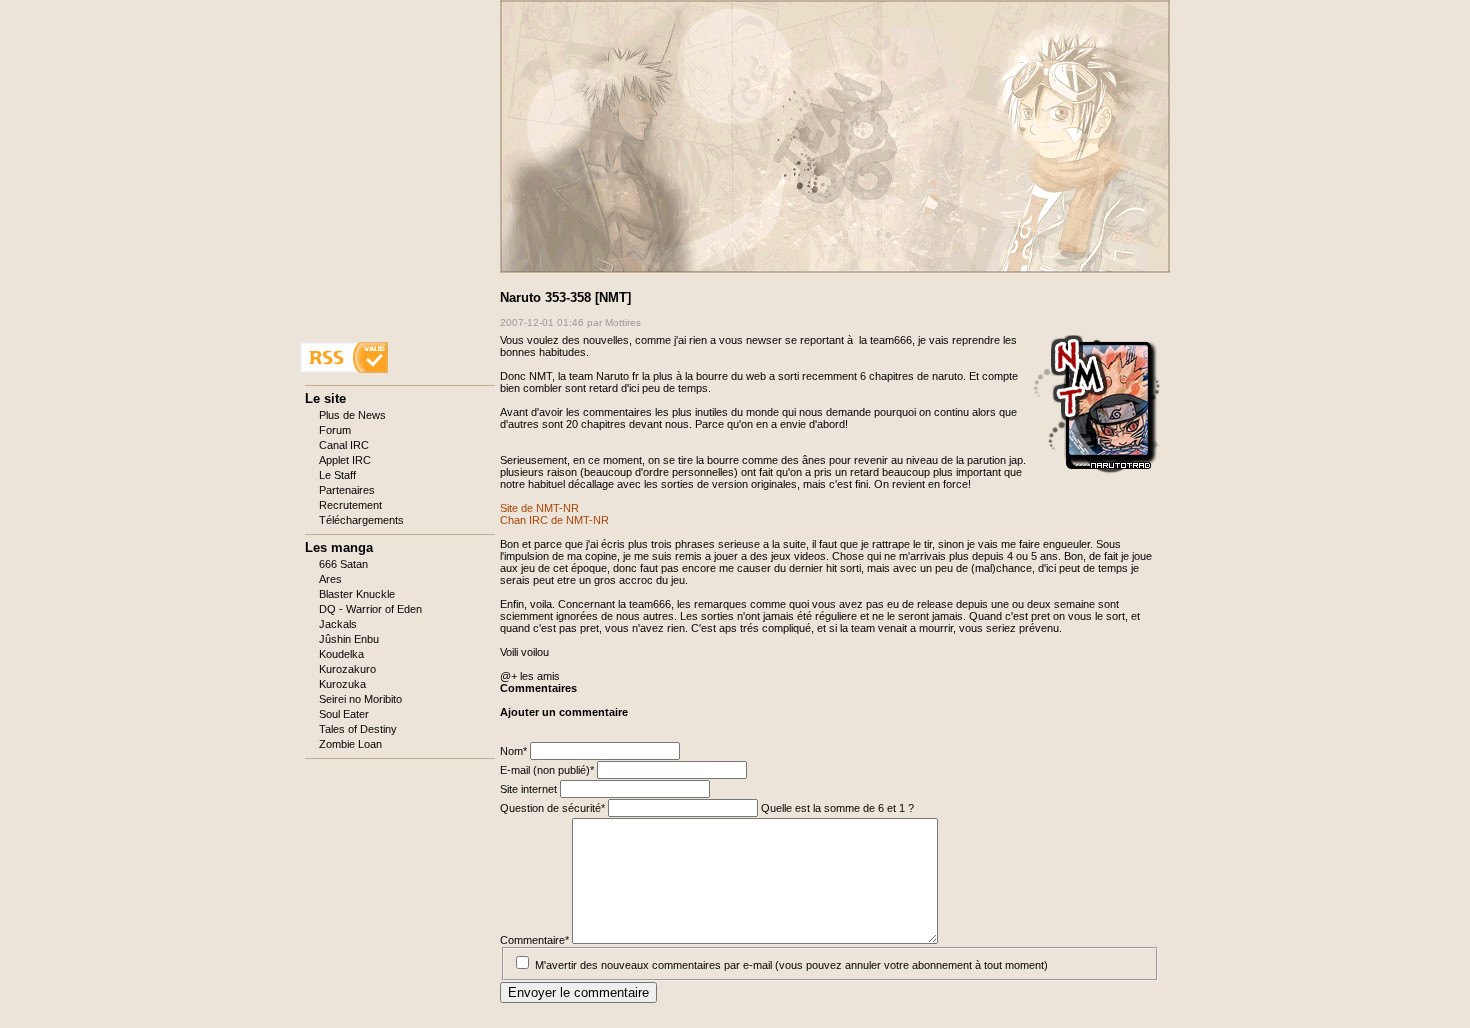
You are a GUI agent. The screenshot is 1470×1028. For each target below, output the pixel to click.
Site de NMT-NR (539, 508)
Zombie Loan (350, 744)
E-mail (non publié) (547, 770)
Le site (325, 398)
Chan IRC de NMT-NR (554, 520)
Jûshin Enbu (349, 639)
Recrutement (350, 505)
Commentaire (534, 940)
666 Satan (343, 564)
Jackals (338, 624)
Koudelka (341, 654)
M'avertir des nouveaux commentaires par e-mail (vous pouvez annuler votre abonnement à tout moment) (791, 965)
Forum (335, 430)
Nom (515, 751)
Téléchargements (361, 520)
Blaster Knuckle (357, 594)
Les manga (339, 547)
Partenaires (347, 490)
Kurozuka (342, 684)
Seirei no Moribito (360, 699)
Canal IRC (344, 445)
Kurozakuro (347, 669)
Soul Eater (344, 714)
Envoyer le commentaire (578, 992)
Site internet (530, 789)
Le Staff (337, 475)
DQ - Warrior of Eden (370, 609)
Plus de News (352, 415)
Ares (330, 579)
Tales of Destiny (358, 729)
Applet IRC (345, 460)
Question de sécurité (552, 808)
